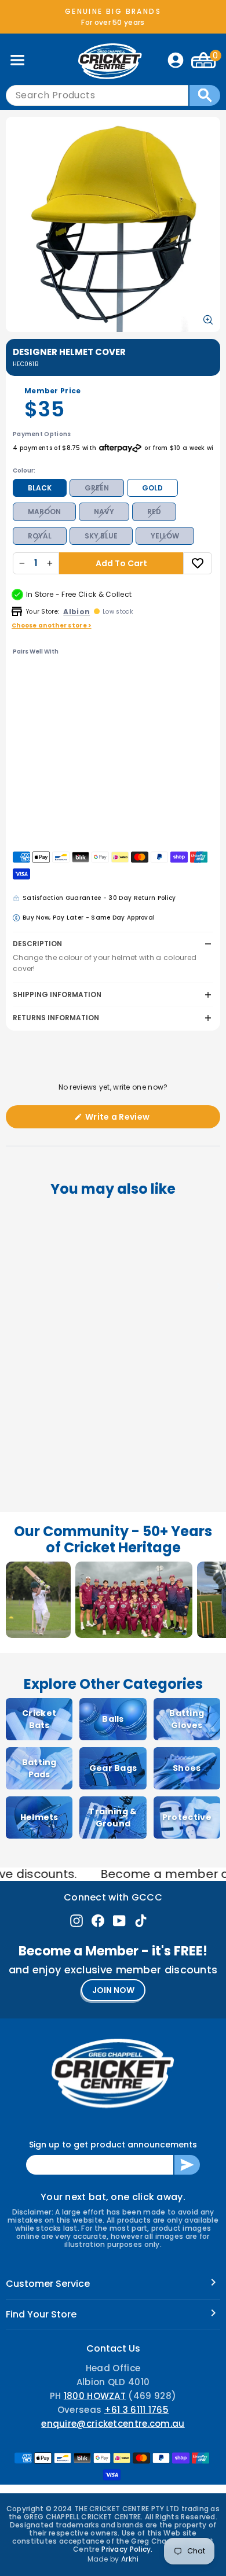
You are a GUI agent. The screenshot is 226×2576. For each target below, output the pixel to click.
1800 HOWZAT (95, 2396)
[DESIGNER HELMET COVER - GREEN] (75, 677)
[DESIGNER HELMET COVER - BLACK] (61, 677)
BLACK (40, 488)
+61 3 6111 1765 (137, 2410)
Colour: (24, 470)
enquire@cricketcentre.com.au (113, 2424)
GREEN (97, 488)
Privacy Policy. (127, 2549)
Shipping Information (57, 994)
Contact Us (113, 2348)
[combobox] (97, 95)
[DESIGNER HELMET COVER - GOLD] (89, 677)
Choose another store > (52, 625)
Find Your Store (41, 2314)
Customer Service (48, 2284)
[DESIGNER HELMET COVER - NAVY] (75, 694)
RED (154, 512)
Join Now (113, 1990)
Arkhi (130, 2559)
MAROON (44, 512)
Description (37, 944)
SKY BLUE (101, 536)
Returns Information (56, 1018)
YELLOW (165, 536)
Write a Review (136, 1119)
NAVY (104, 512)
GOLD (152, 488)
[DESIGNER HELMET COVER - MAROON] (61, 694)
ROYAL (40, 536)
